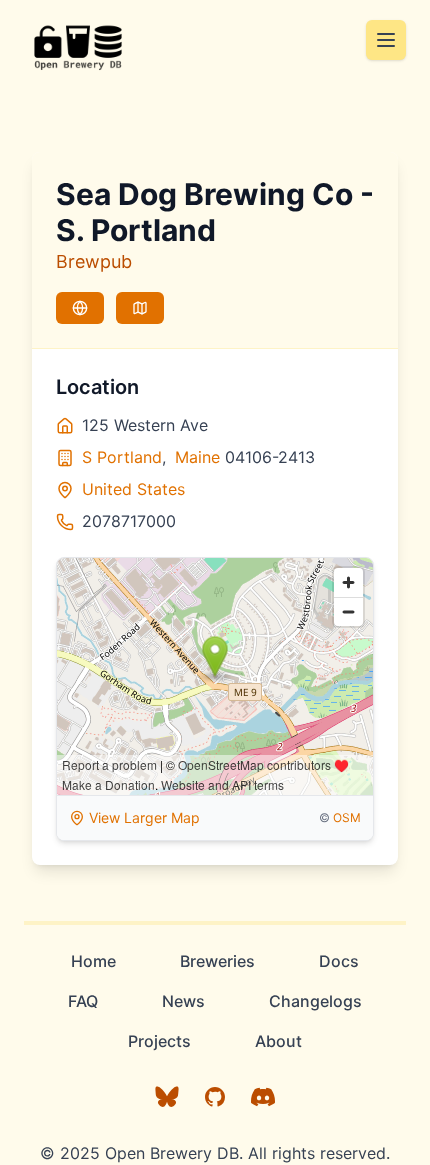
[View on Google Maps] (140, 308)
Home (93, 961)
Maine (197, 457)
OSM (347, 817)
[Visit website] (80, 308)
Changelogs (315, 1001)
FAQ (83, 1001)
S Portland (122, 457)
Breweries (217, 961)
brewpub (94, 261)
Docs (339, 961)
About (278, 1041)
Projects (159, 1041)
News (183, 1001)
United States (133, 489)
